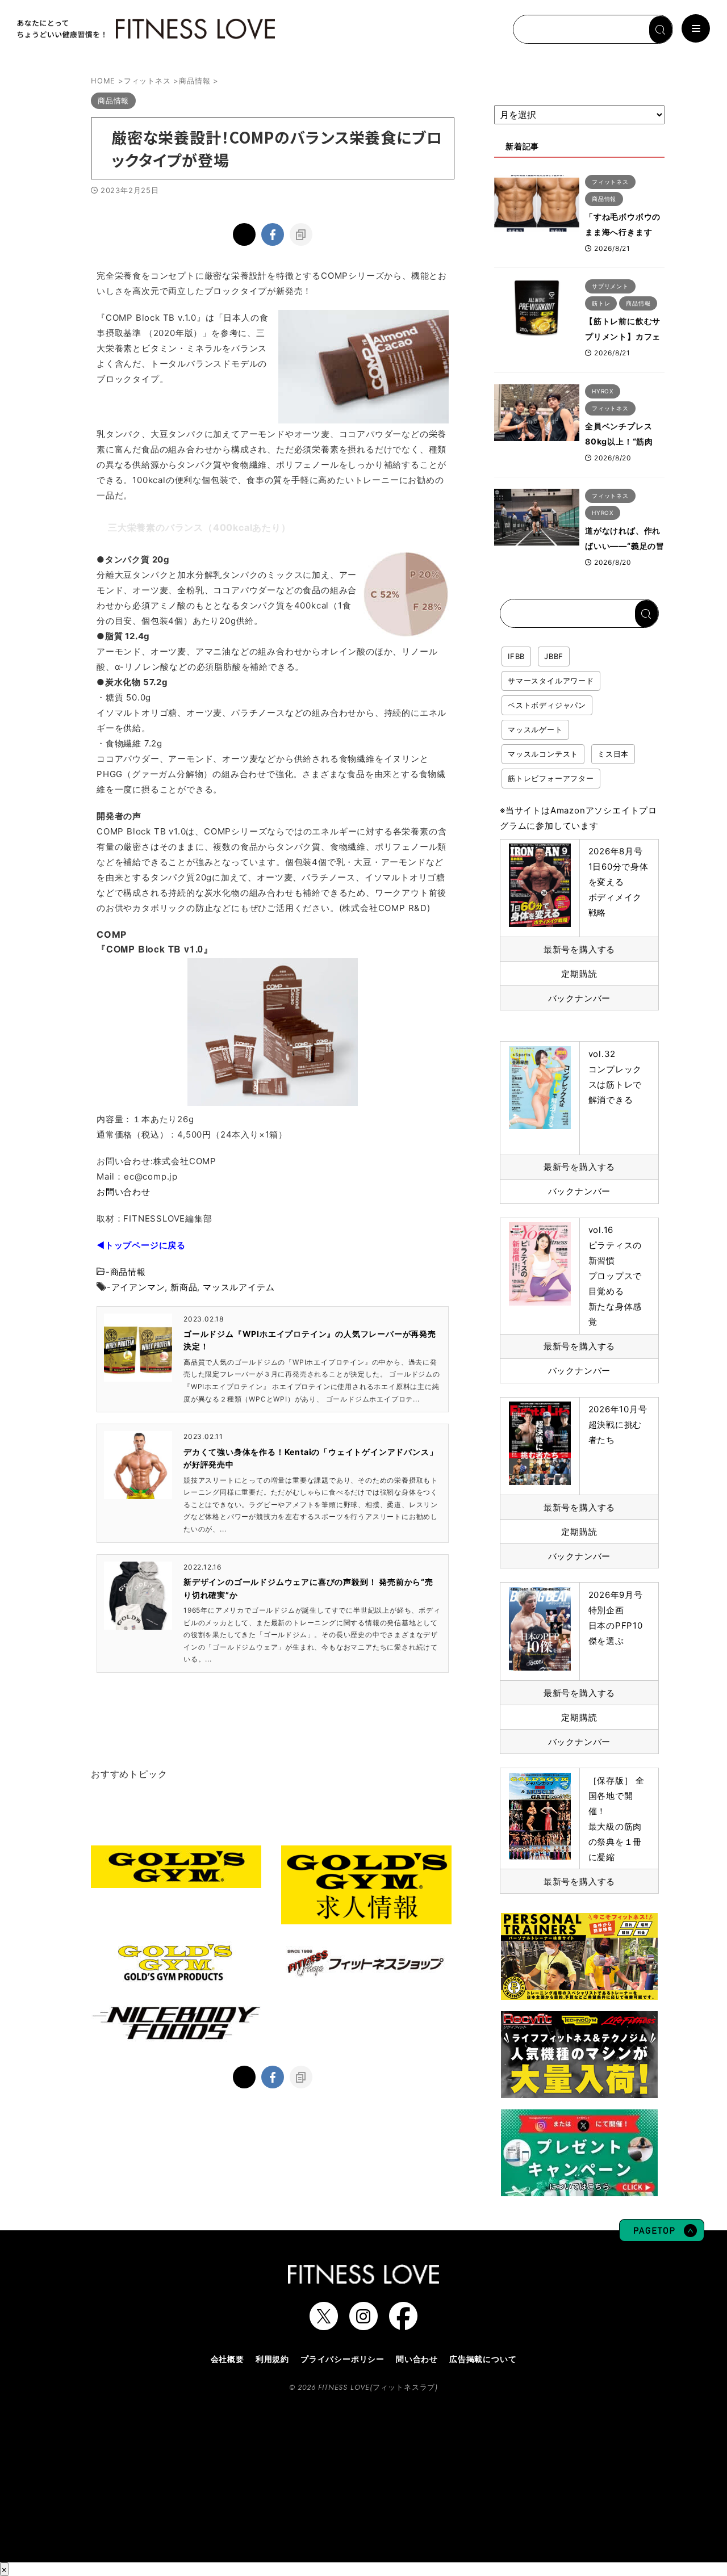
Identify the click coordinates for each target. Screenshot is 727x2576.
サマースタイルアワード (551, 681)
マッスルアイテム (239, 1287)
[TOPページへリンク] (145, 29)
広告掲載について (483, 2359)
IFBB (516, 656)
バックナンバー (580, 998)
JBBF (554, 656)
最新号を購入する (579, 949)
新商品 (184, 1287)
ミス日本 (613, 754)
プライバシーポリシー (342, 2359)
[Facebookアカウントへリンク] (403, 2325)
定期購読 (579, 974)
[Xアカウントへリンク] (324, 2325)
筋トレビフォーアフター (551, 778)
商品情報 (128, 1272)
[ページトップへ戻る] (662, 2236)
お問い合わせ (124, 1192)
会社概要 (227, 2359)
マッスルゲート (535, 729)
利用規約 (272, 2359)
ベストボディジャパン (547, 705)
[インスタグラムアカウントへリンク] (363, 2325)
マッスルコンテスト (543, 754)
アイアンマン (138, 1287)
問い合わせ (417, 2359)
